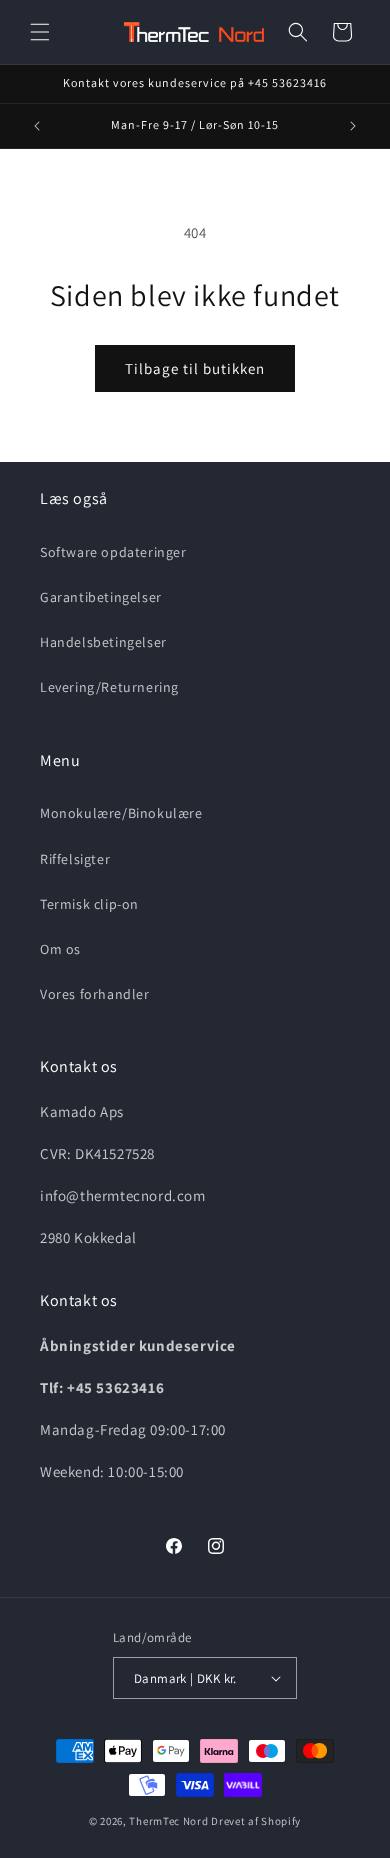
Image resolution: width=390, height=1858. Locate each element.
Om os (60, 949)
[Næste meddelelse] (353, 126)
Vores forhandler (95, 994)
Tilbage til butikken (195, 368)
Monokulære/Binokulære (121, 813)
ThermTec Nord (168, 1821)
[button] (40, 32)
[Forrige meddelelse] (37, 126)
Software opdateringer (113, 552)
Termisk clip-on (89, 904)
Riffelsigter (75, 859)
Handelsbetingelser (103, 642)
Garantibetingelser (101, 597)
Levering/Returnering (109, 687)
